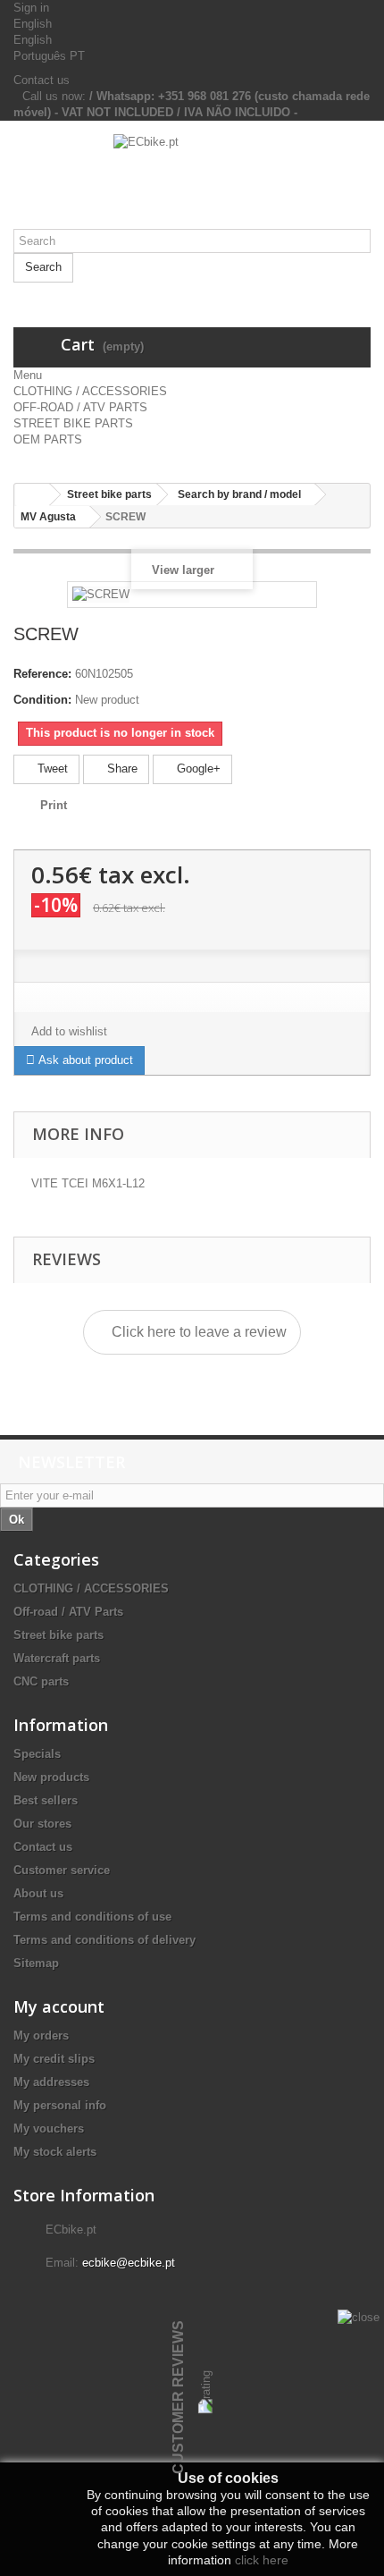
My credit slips (54, 2059)
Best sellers (46, 1800)
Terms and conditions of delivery (104, 1940)
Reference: (42, 674)
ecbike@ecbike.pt (129, 2263)
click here (262, 2560)
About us (38, 1893)
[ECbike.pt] (192, 182)
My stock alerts (55, 2152)
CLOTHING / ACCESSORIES (90, 391)
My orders (41, 2035)
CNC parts (41, 1681)
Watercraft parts (57, 1658)
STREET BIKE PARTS (73, 423)
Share (121, 769)
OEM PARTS (48, 439)
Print (54, 805)
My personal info (60, 2105)
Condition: (42, 700)
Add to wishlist (69, 1031)
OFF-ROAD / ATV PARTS (80, 407)
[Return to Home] (32, 495)
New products (51, 1777)
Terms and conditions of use (92, 1917)
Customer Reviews (178, 2397)
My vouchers (49, 2128)
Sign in (31, 8)
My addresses (51, 2082)
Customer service (62, 1870)
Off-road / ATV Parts (68, 1612)
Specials (37, 1754)
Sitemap (36, 1963)
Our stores (42, 1824)
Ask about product (84, 1060)
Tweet (51, 769)
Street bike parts (58, 1635)
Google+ (197, 769)
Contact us (42, 80)
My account (59, 2006)
